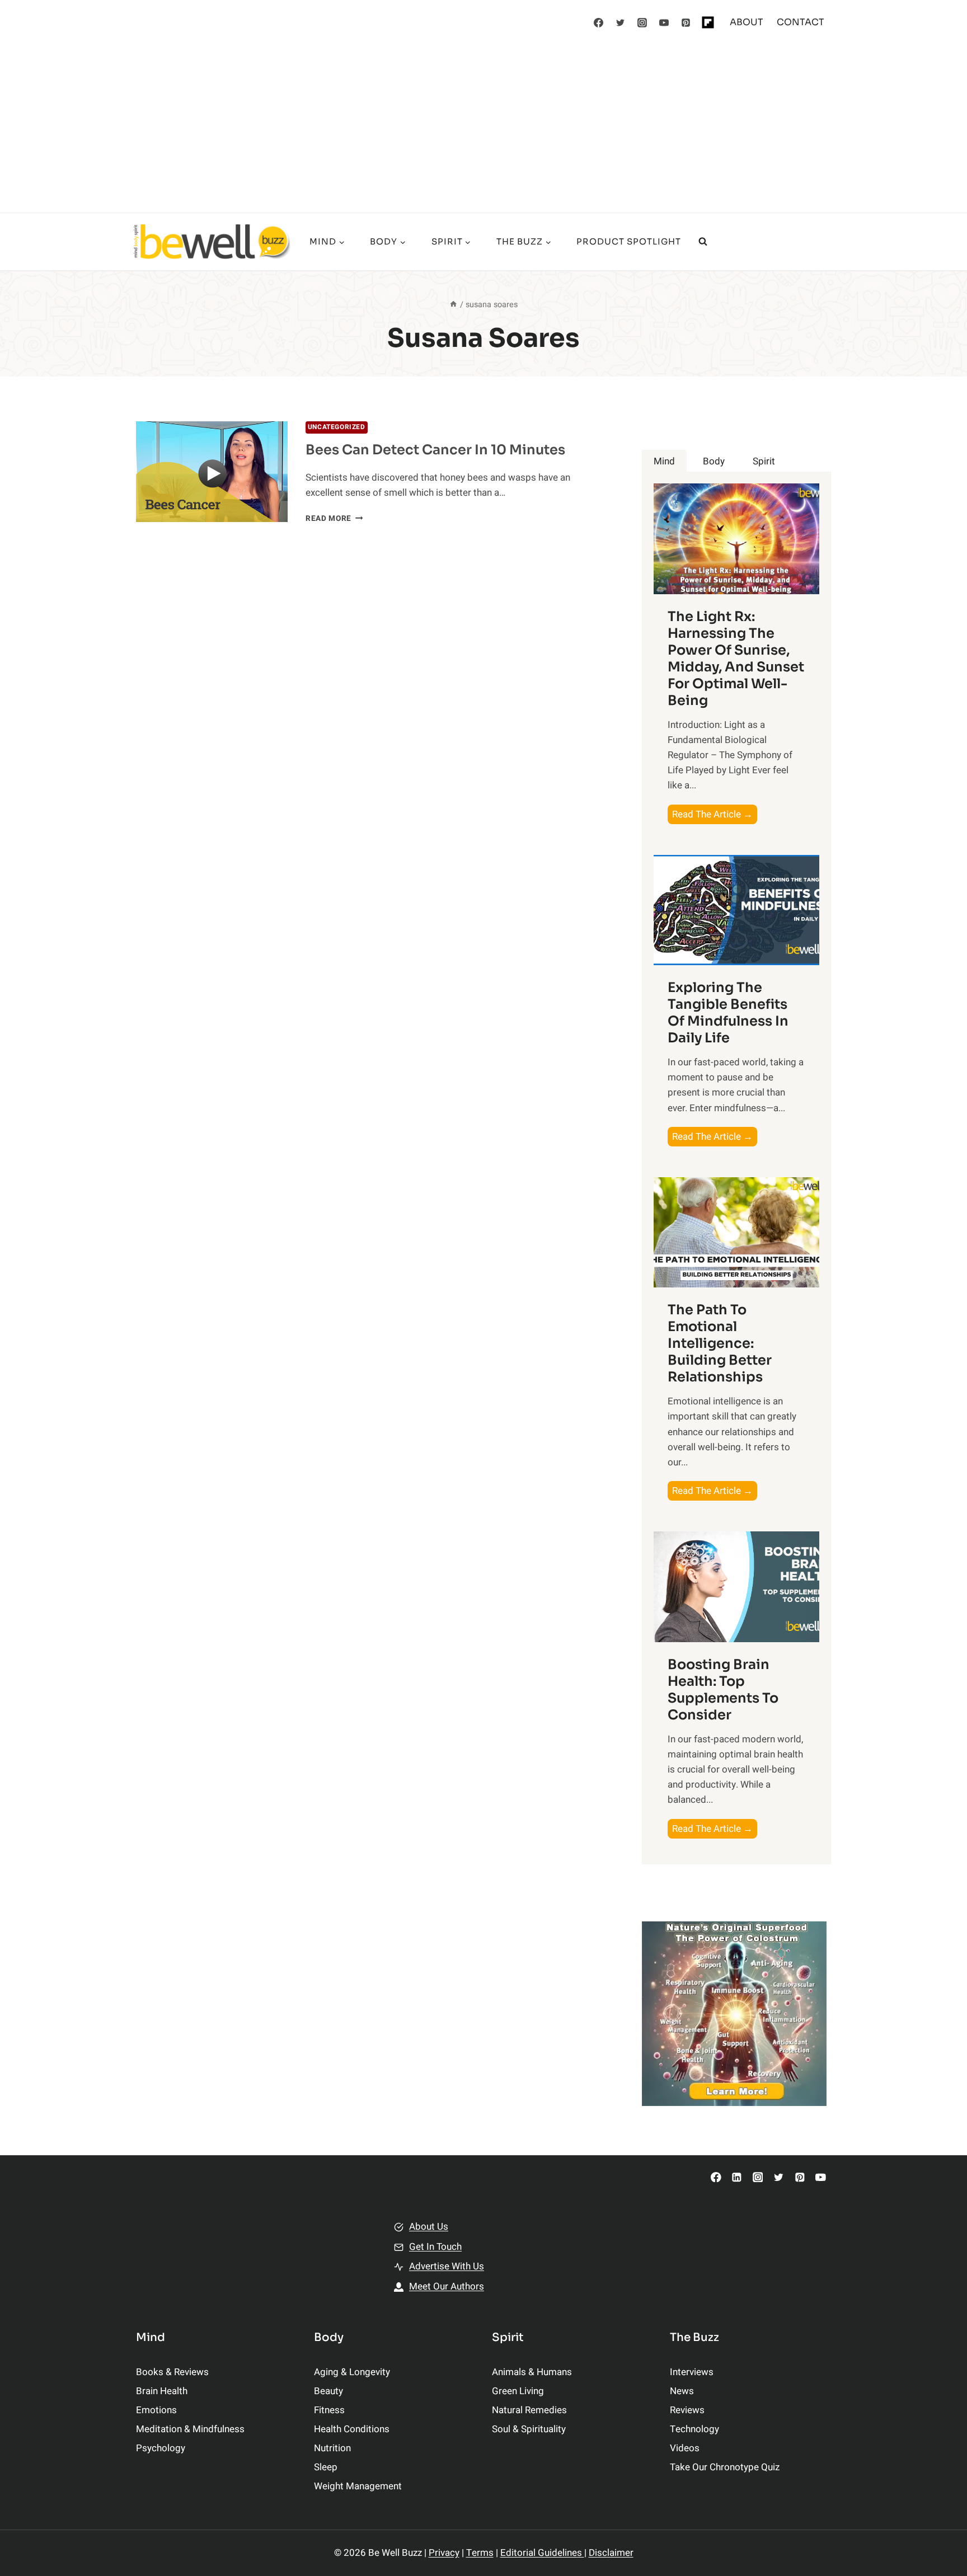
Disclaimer (611, 2553)
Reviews (687, 2410)
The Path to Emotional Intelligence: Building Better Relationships (720, 1343)
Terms (480, 2553)
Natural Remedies (529, 2410)
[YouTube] (664, 22)
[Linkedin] (737, 2177)
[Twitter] (621, 22)
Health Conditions (352, 2429)
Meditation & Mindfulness (190, 2429)
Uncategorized (337, 427)
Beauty (328, 2391)
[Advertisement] (483, 129)
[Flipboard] (708, 22)
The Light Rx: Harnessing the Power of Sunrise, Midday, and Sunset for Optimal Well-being (736, 659)
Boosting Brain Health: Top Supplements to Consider (723, 1690)
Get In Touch (435, 2247)
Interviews (692, 2372)
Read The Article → (715, 815)
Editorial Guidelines (542, 2553)
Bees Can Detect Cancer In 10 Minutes (435, 450)
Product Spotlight (629, 241)
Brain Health (162, 2391)
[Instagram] (642, 22)
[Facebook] (599, 22)
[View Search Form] (703, 242)
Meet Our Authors (447, 2286)
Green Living (518, 2391)
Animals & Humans (532, 2372)
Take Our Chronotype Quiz (725, 2467)
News (682, 2391)
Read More (334, 519)
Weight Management (358, 2486)
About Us (429, 2227)
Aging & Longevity (352, 2372)
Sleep (326, 2467)
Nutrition (332, 2448)
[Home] (453, 305)
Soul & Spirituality (529, 2429)
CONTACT (801, 22)
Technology (694, 2429)
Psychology (161, 2448)
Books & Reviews (172, 2372)
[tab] (664, 461)
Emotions (156, 2410)
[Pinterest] (686, 22)
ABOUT (747, 22)
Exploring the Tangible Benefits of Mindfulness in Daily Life (728, 1013)
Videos (685, 2448)
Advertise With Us (447, 2266)
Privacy (444, 2553)
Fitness (329, 2410)
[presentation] (212, 472)
